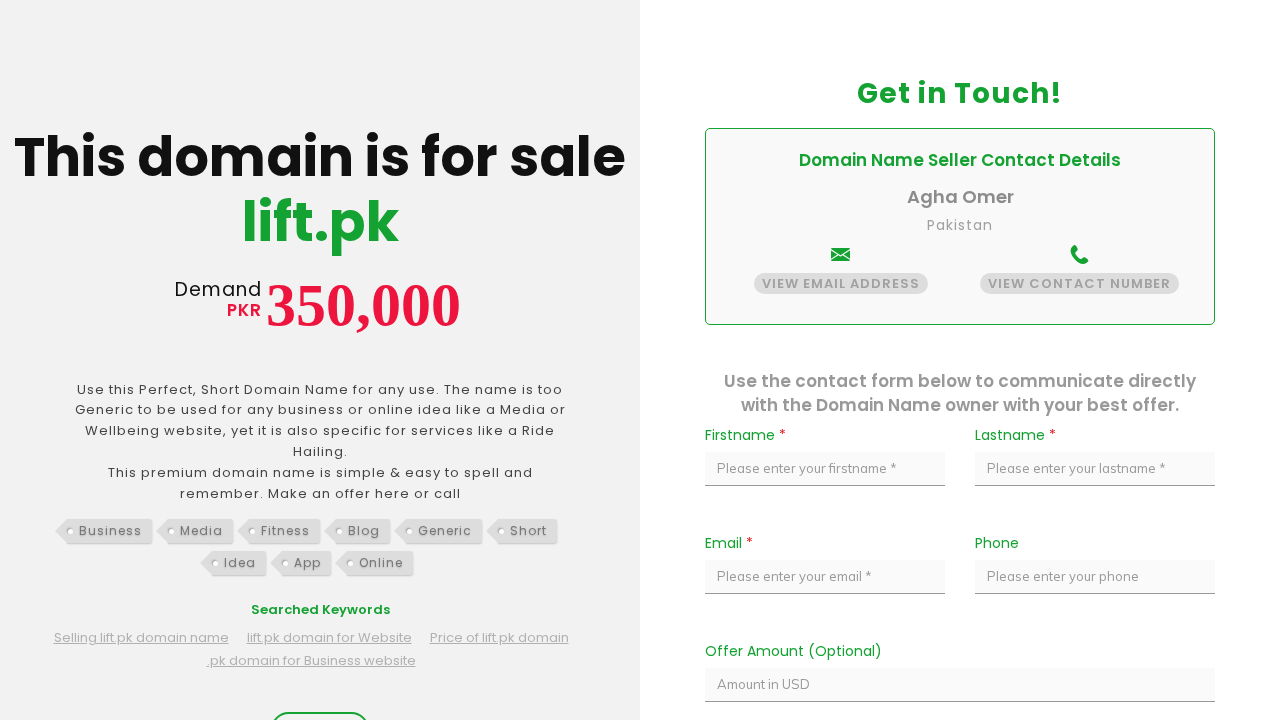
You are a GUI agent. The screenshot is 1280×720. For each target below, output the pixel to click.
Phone (997, 543)
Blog (364, 530)
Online (381, 562)
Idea (240, 562)
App (307, 562)
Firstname (745, 435)
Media (201, 530)
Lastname (1015, 435)
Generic (445, 530)
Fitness (285, 530)
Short (528, 530)
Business (110, 530)
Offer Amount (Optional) (793, 651)
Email (729, 543)
